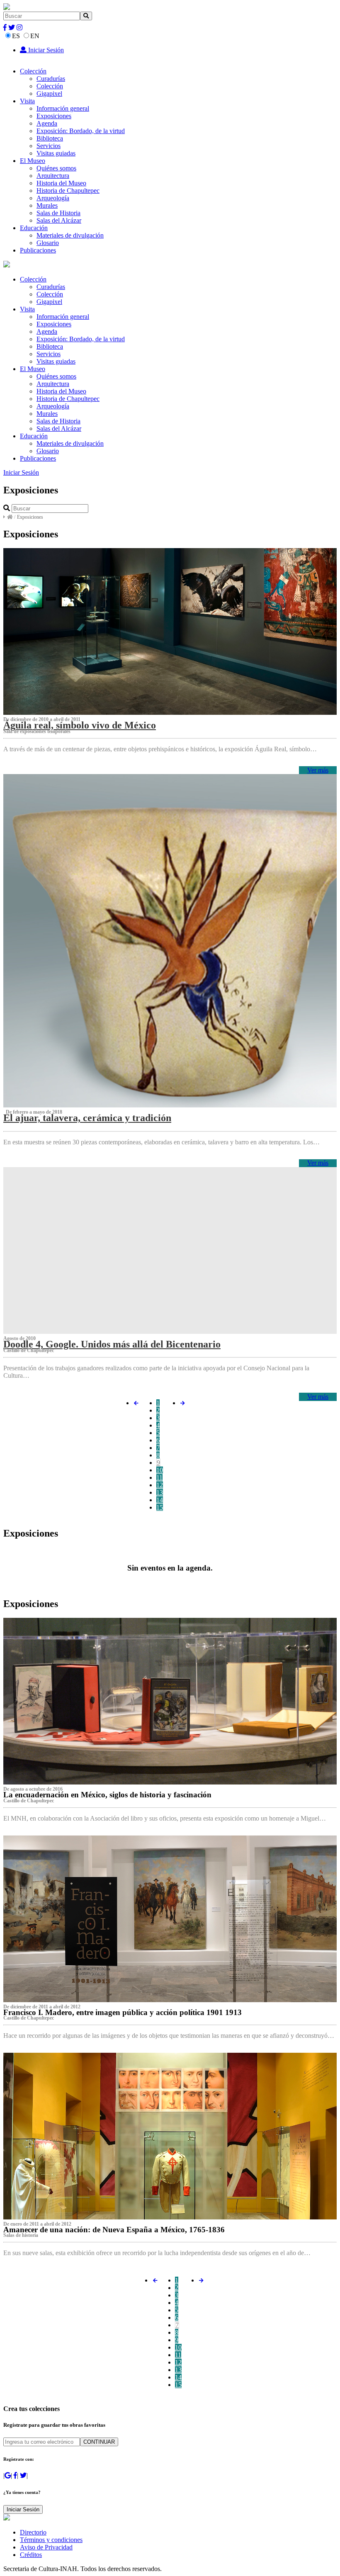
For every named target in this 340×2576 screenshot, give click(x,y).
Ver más (318, 770)
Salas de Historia (58, 213)
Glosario (48, 243)
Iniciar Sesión (45, 50)
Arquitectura (53, 176)
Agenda (47, 123)
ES (16, 36)
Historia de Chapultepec (68, 191)
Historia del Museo (61, 183)
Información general (63, 108)
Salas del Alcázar (59, 220)
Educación (34, 228)
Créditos (31, 2555)
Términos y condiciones (51, 2540)
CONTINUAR (99, 2442)
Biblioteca (50, 138)
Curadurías (51, 79)
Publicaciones (38, 250)
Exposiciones (54, 116)
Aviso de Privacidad (46, 2547)
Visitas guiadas (56, 153)
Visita (27, 101)
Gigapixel (49, 93)
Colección (33, 71)
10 (160, 1470)
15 (160, 1507)
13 (160, 1492)
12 (160, 1485)
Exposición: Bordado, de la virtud (81, 131)
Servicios (49, 146)
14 (160, 1500)
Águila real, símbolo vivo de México (80, 725)
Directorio (33, 2532)
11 (159, 1477)
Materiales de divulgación (70, 235)
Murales (47, 205)
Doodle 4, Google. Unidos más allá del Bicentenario (112, 1344)
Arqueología (53, 198)
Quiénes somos (56, 168)
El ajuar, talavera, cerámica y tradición (87, 1118)
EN (35, 36)
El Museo (33, 161)
